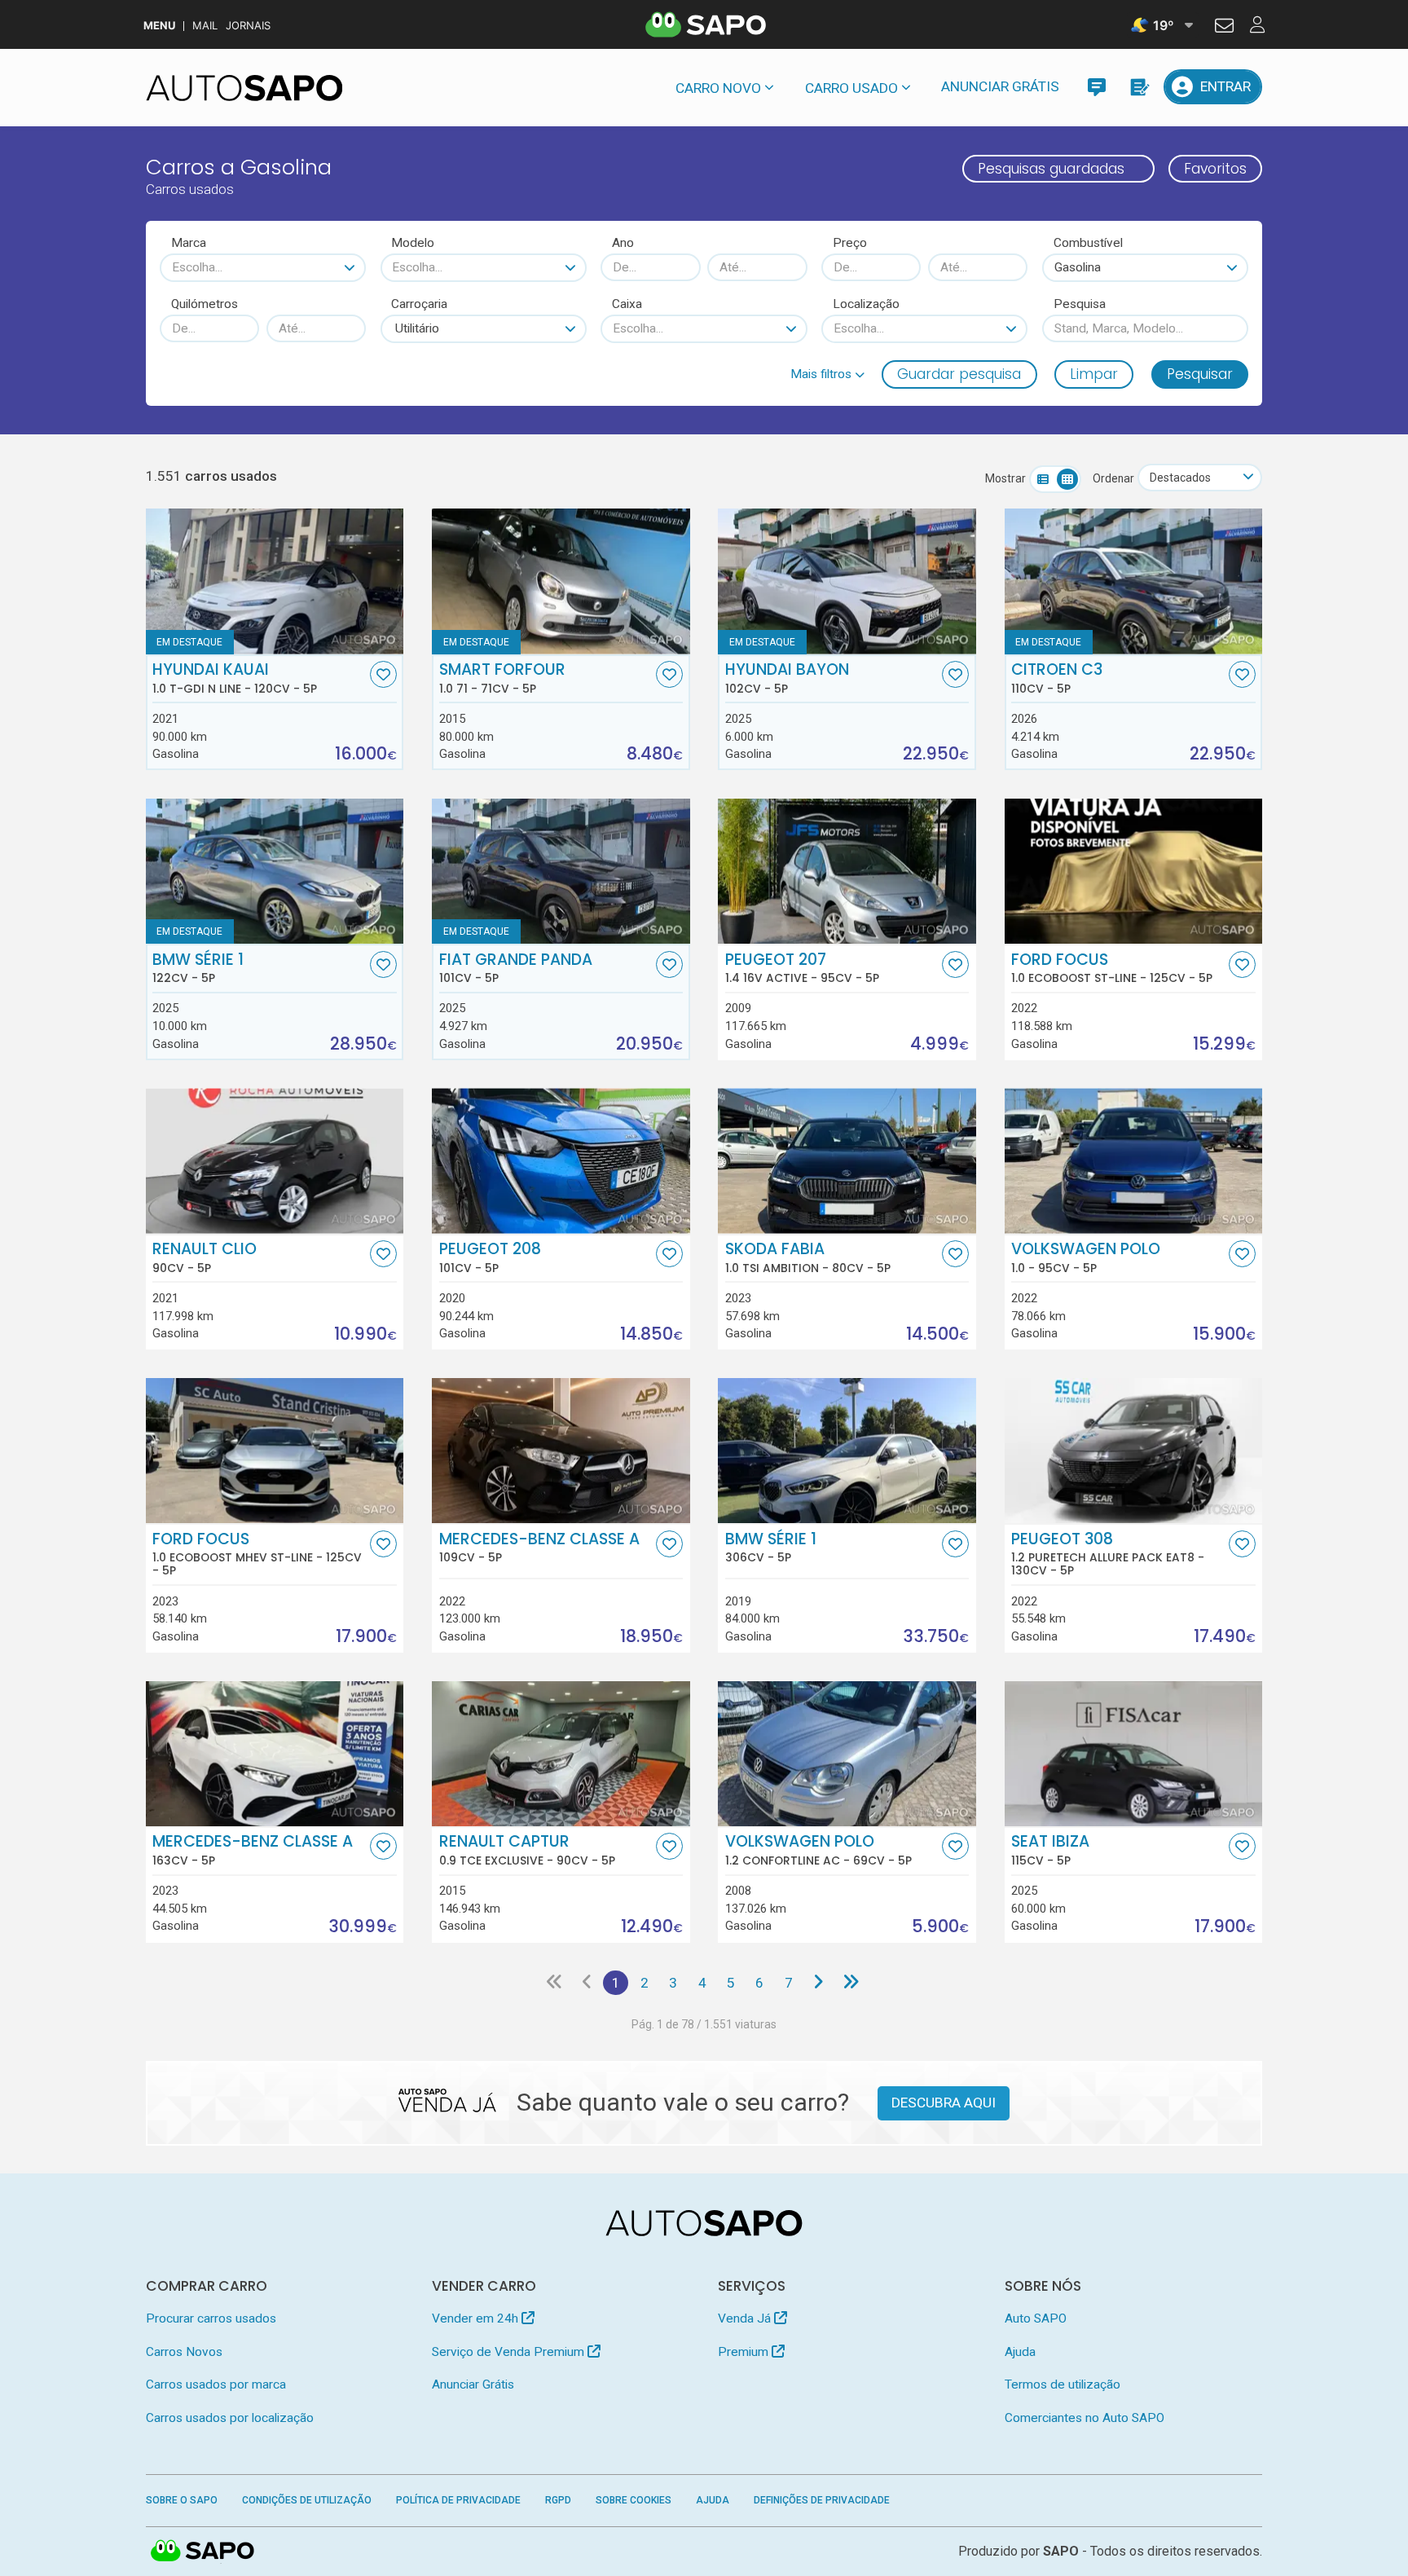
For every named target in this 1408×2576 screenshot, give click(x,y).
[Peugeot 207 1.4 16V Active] (847, 871)
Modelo (413, 243)
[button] (827, 374)
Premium (745, 2352)
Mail (205, 26)
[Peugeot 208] (561, 1160)
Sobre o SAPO (182, 2500)
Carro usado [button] (851, 88)
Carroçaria (419, 304)
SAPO (203, 2552)
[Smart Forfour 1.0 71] (561, 581)
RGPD (558, 2500)
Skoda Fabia (808, 1257)
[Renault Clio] (275, 1160)
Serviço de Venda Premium (510, 2352)
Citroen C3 (1057, 678)
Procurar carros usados (211, 2318)
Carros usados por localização (230, 2418)
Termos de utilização (1063, 2384)
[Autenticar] (1224, 28)
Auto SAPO (1036, 2318)
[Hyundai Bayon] (847, 581)
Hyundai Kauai (235, 678)
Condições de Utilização (307, 2500)
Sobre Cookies (634, 2500)
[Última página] (851, 1983)
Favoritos (1215, 169)
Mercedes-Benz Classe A (539, 1548)
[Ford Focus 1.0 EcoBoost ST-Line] (1134, 871)
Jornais (248, 26)
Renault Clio (205, 1257)
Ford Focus (1112, 968)
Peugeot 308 (1108, 1554)
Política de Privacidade (458, 2500)
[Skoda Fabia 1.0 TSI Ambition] (847, 1160)
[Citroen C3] (1134, 581)
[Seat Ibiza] (1134, 1754)
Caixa (627, 304)
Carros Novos (184, 2352)
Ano (623, 243)
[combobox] (263, 267)
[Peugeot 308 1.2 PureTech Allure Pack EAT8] (1134, 1451)
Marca (189, 243)
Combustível (1088, 243)
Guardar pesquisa (959, 374)
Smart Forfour (502, 678)
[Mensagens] (1096, 87)
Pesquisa (1080, 304)
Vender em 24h (477, 2318)
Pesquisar (1200, 374)
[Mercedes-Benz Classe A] (561, 1451)
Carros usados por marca (216, 2384)
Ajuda (1020, 2352)
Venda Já (746, 2318)
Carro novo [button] (718, 88)
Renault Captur (527, 1850)
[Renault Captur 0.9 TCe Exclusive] (561, 1754)
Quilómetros (205, 304)
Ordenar (1113, 478)
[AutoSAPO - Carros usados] (244, 88)
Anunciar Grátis (1000, 86)
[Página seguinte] (818, 1983)
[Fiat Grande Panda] (561, 871)
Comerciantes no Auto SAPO (1085, 2418)
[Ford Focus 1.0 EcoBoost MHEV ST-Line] (275, 1451)
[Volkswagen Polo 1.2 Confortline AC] (847, 1754)
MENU (159, 26)
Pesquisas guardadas (1051, 169)
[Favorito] (383, 674)
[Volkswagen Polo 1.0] (1134, 1160)
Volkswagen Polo (1086, 1257)
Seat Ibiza (1050, 1850)
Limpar (1094, 374)
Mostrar (1005, 478)
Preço (850, 243)
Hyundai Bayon (787, 678)
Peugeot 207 (802, 968)
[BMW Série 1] (275, 871)
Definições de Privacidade (822, 2500)
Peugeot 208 (490, 1257)
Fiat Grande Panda (516, 968)
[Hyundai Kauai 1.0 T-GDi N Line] (275, 581)
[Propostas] (1139, 87)
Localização (866, 304)
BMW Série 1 (198, 968)
